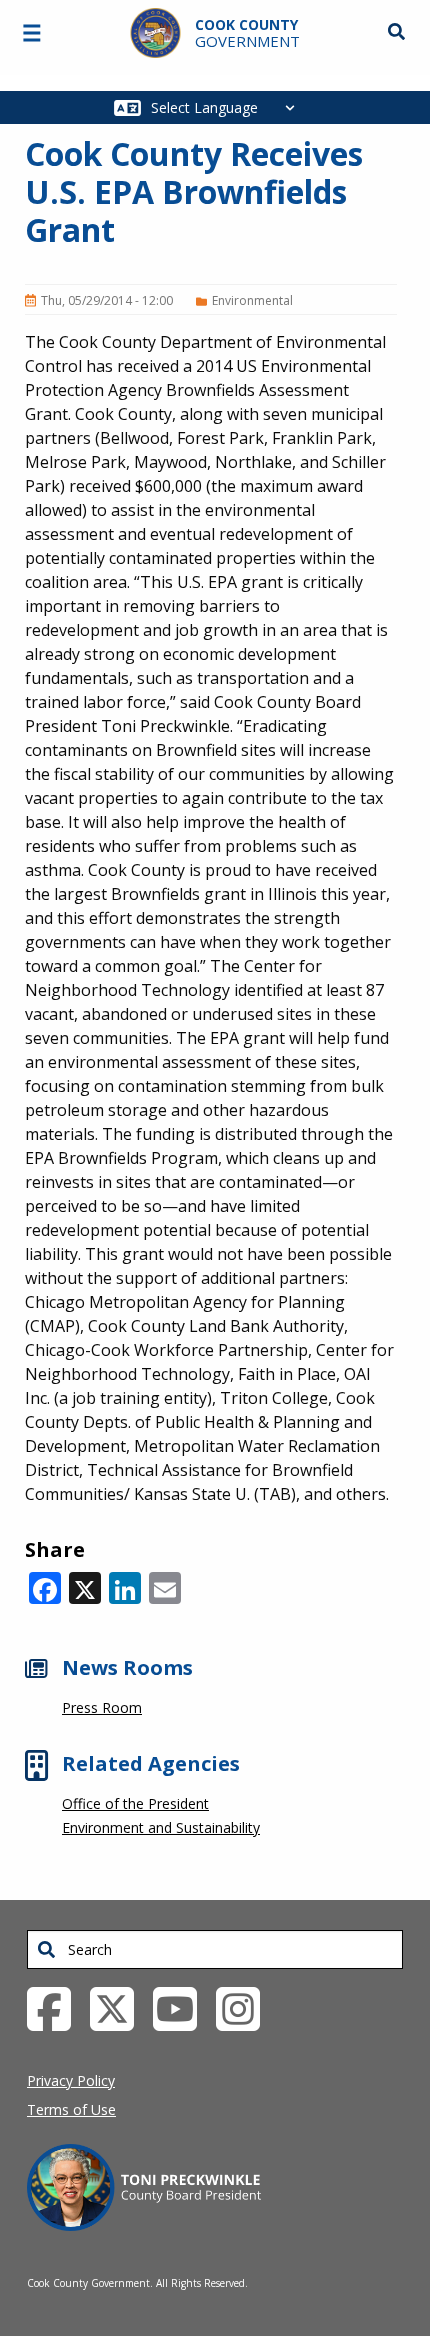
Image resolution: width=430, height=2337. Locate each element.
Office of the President (135, 1803)
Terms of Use (71, 2109)
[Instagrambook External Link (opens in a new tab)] (245, 2007)
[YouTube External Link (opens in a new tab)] (182, 2007)
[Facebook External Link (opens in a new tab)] (56, 2007)
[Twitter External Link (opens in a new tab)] (119, 2007)
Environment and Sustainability (161, 1827)
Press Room (102, 1707)
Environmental (252, 300)
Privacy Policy (71, 2080)
